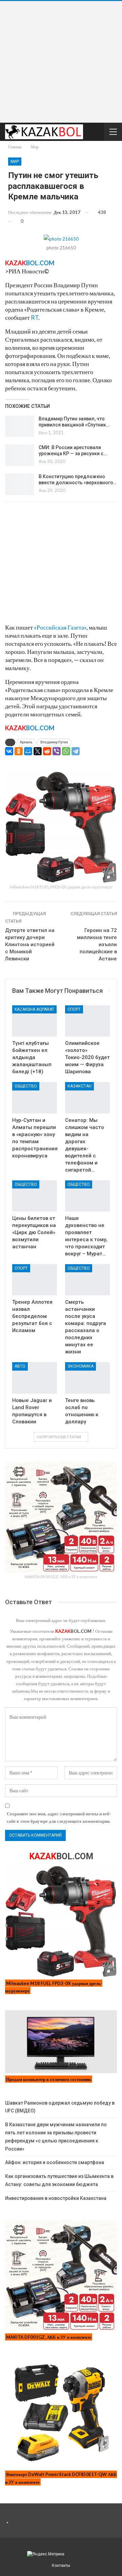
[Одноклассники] (19, 751)
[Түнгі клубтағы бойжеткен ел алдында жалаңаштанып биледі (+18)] (35, 1021)
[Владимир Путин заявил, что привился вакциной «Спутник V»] (20, 426)
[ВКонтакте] (9, 751)
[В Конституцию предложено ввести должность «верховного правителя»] (20, 484)
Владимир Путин (54, 742)
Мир (15, 162)
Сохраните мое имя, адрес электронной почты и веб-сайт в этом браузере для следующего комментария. (59, 1817)
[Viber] (57, 751)
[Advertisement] (61, 62)
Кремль (26, 742)
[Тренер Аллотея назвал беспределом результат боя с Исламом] (35, 1280)
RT (35, 317)
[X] (38, 751)
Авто (20, 1366)
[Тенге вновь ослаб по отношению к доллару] (87, 1378)
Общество (26, 1086)
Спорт (74, 1009)
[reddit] (47, 751)
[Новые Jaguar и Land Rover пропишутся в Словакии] (35, 1378)
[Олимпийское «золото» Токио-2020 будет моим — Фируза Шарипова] (87, 1021)
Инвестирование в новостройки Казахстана (56, 2198)
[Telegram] (76, 751)
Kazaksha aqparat (34, 1009)
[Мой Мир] (28, 751)
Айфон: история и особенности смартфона (55, 2162)
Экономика (80, 1366)
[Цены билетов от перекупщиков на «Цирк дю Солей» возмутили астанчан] (35, 1196)
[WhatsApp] (66, 751)
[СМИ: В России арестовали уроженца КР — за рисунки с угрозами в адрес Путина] (20, 455)
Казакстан (79, 1086)
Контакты (61, 2566)
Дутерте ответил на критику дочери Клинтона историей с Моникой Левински (30, 944)
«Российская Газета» (60, 627)
